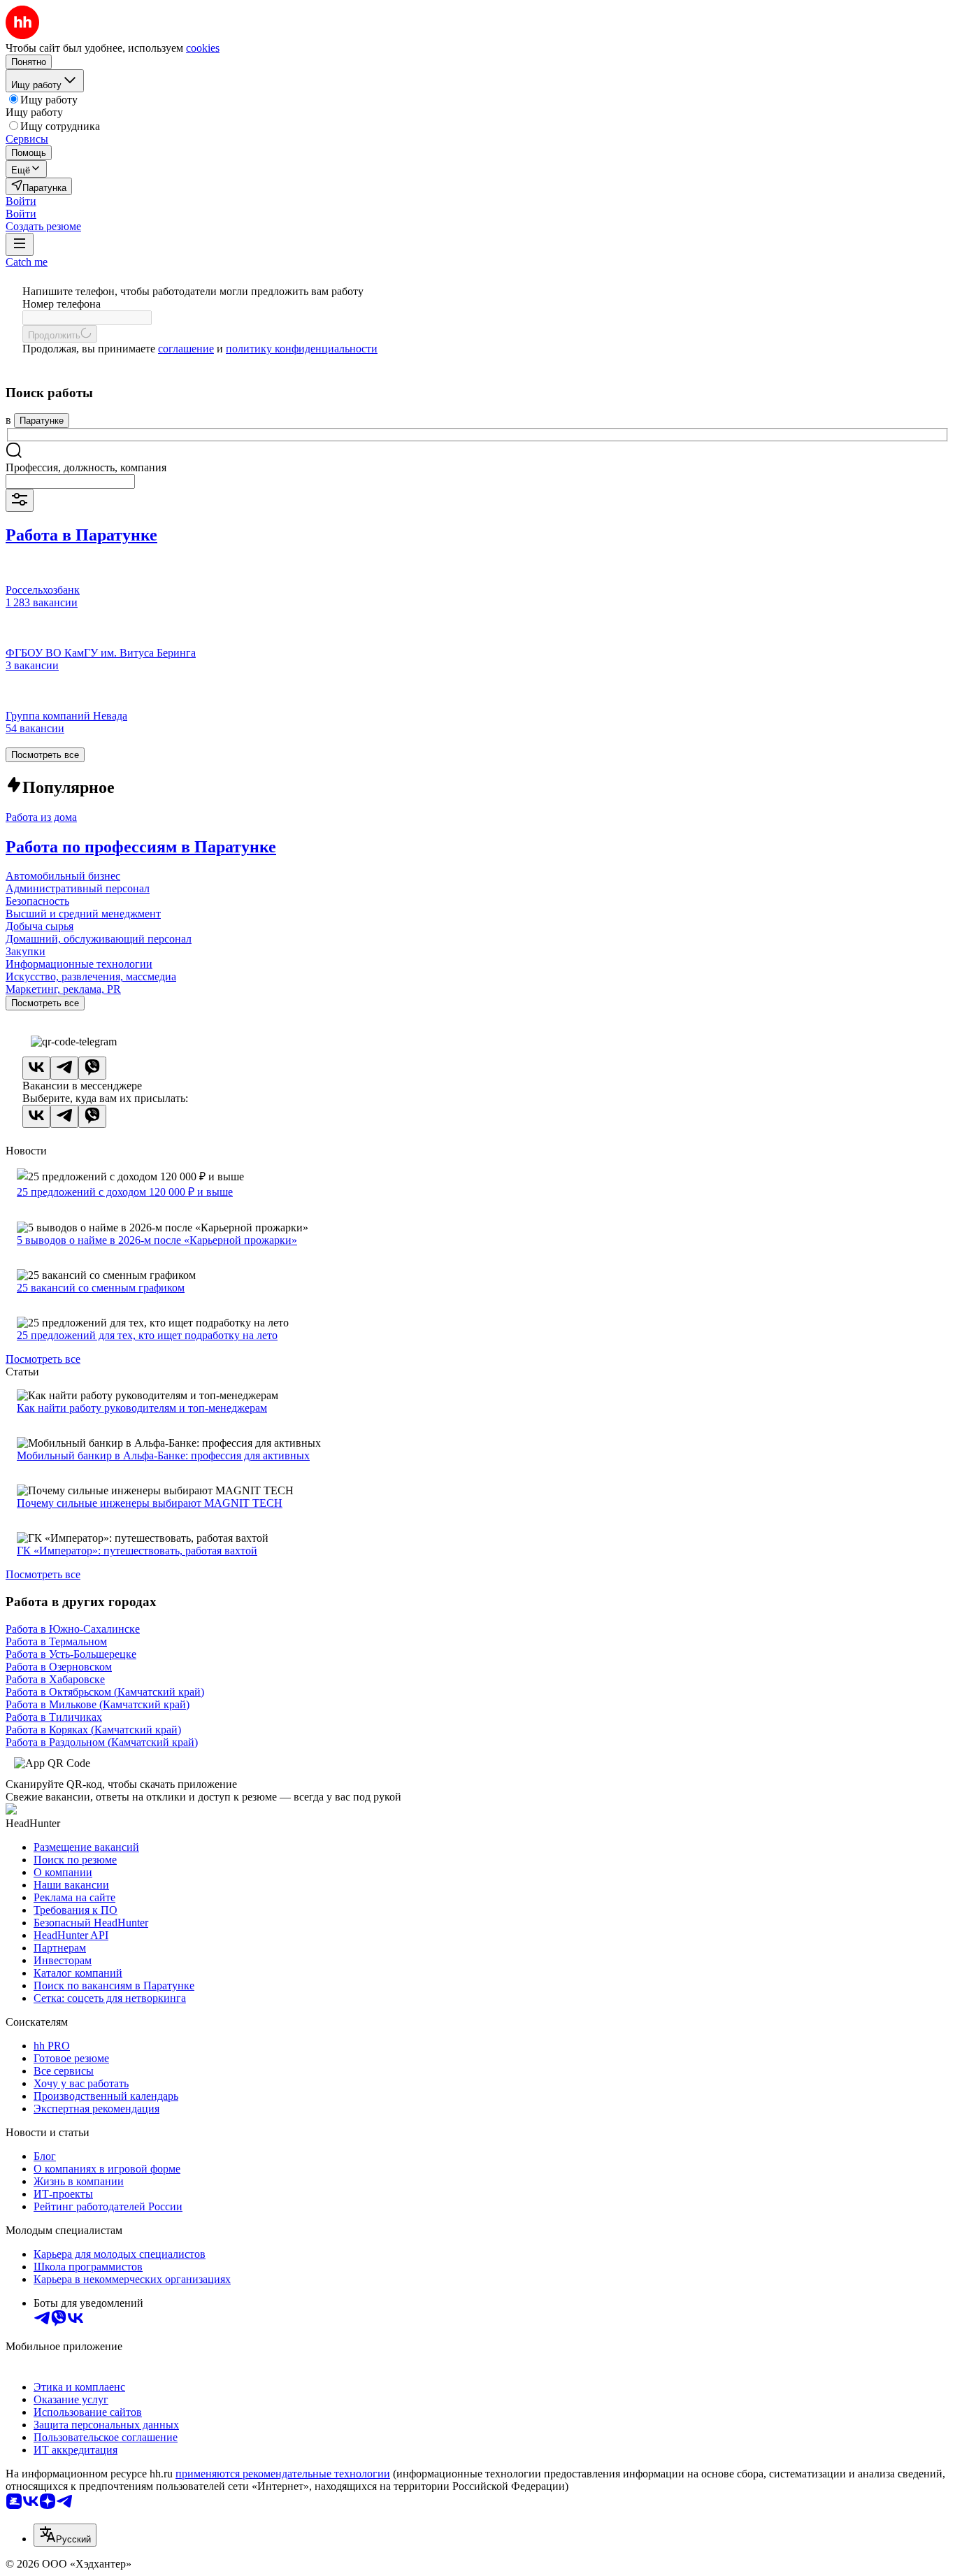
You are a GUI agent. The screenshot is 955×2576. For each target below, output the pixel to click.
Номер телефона (62, 304)
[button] (21, 201)
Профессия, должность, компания (86, 467)
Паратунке (42, 421)
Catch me (27, 262)
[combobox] (70, 481)
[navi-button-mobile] (20, 244)
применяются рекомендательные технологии (283, 2474)
